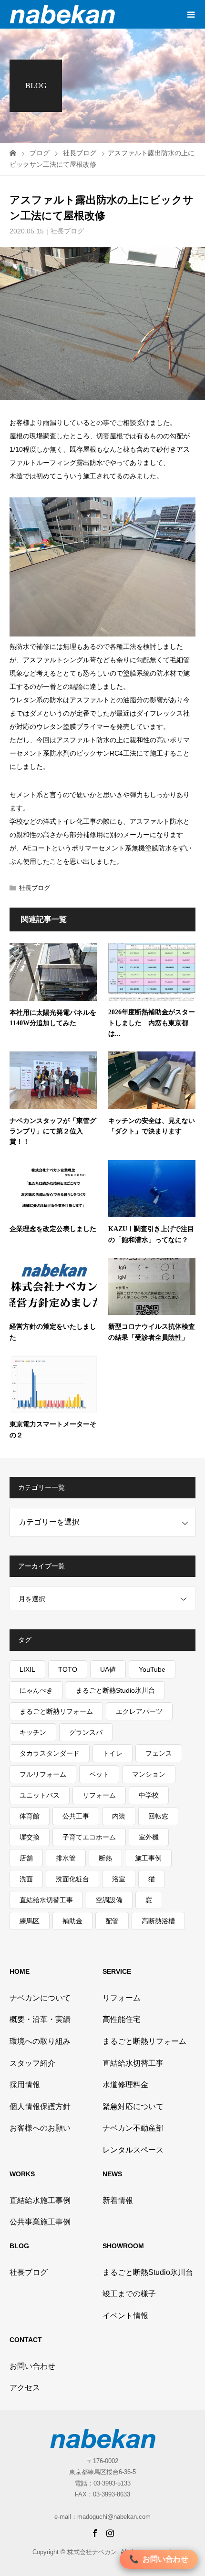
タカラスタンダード (50, 1753)
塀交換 (30, 1837)
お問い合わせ (32, 2366)
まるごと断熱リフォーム (56, 1711)
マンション (149, 1774)
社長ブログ (67, 231)
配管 (112, 1921)
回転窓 (158, 1816)
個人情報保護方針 (40, 2106)
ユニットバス (40, 1795)
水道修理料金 (125, 2085)
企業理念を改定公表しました (53, 1229)
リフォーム (99, 1795)
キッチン (33, 1732)
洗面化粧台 (72, 1879)
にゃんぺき (36, 1690)
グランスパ (86, 1732)
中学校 (149, 1795)
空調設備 (109, 1900)
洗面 (26, 1879)
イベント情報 (125, 2316)
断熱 (105, 1858)
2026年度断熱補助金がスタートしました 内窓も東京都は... (152, 1023)
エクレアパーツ (139, 1711)
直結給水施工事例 (40, 2200)
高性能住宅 (122, 2019)
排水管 (66, 1858)
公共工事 (76, 1816)
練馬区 (30, 1921)
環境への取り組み (40, 2041)
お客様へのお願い (40, 2128)
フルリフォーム (43, 1774)
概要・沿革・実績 (40, 2019)
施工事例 (148, 1858)
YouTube (152, 1669)
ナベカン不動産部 (133, 2128)
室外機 (149, 1837)
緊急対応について (133, 2106)
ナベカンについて (40, 1998)
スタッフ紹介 (32, 2063)
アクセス (25, 2388)
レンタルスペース (133, 2150)
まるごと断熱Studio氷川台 (115, 1690)
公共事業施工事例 (40, 2222)
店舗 (26, 1858)
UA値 (108, 1669)
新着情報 (118, 2200)
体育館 (30, 1816)
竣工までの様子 (129, 2294)
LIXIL (27, 1669)
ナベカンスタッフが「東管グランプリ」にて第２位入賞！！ (53, 1131)
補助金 (72, 1921)
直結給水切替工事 (46, 1900)
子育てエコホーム (89, 1837)
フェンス (159, 1753)
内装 (119, 1816)
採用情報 (25, 2085)
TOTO (68, 1669)
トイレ (113, 1753)
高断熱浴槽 (158, 1921)
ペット (99, 1774)
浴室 (119, 1879)
